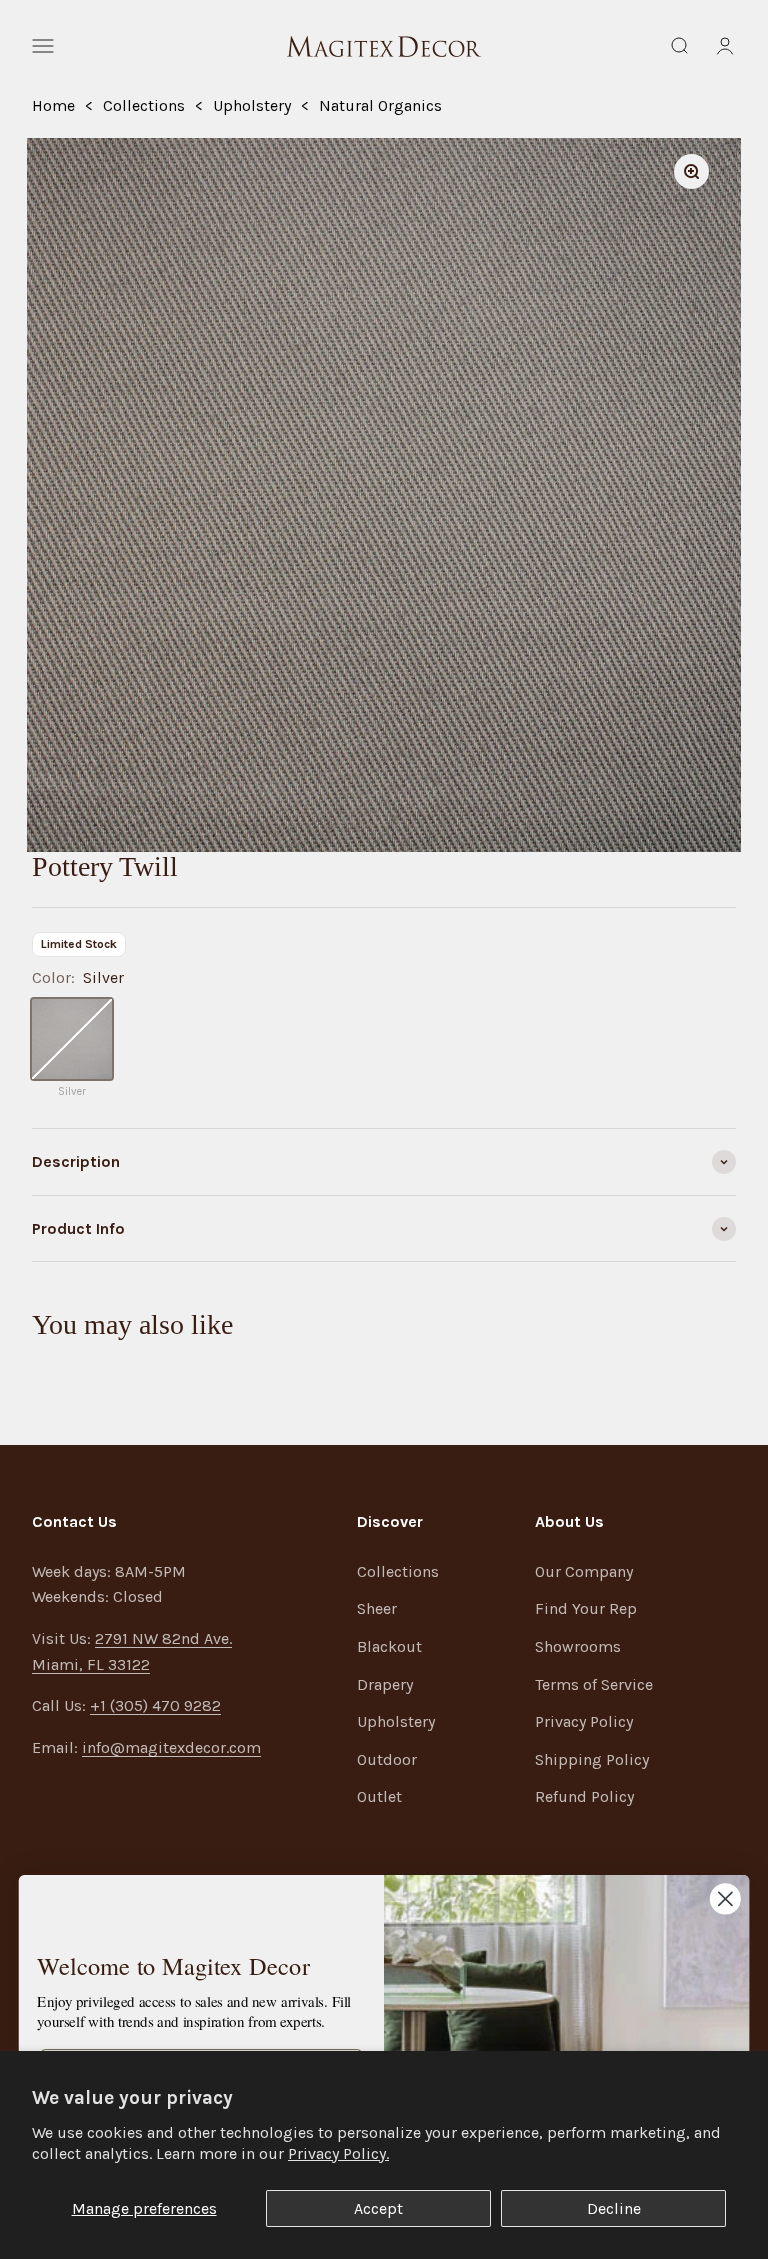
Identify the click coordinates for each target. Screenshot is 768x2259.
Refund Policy (584, 1796)
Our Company (584, 1571)
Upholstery (252, 105)
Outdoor (387, 1759)
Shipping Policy (592, 1759)
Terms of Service (594, 1684)
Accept (378, 2208)
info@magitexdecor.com (171, 1747)
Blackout (389, 1646)
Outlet (379, 1796)
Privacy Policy (584, 1721)
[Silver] (72, 1039)
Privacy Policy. (338, 2153)
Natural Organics (380, 105)
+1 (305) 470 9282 (155, 1705)
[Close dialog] (725, 1898)
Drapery (385, 1684)
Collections (144, 105)
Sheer (377, 1608)
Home (53, 105)
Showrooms (578, 1646)
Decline (614, 2208)
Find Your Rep (586, 1608)
